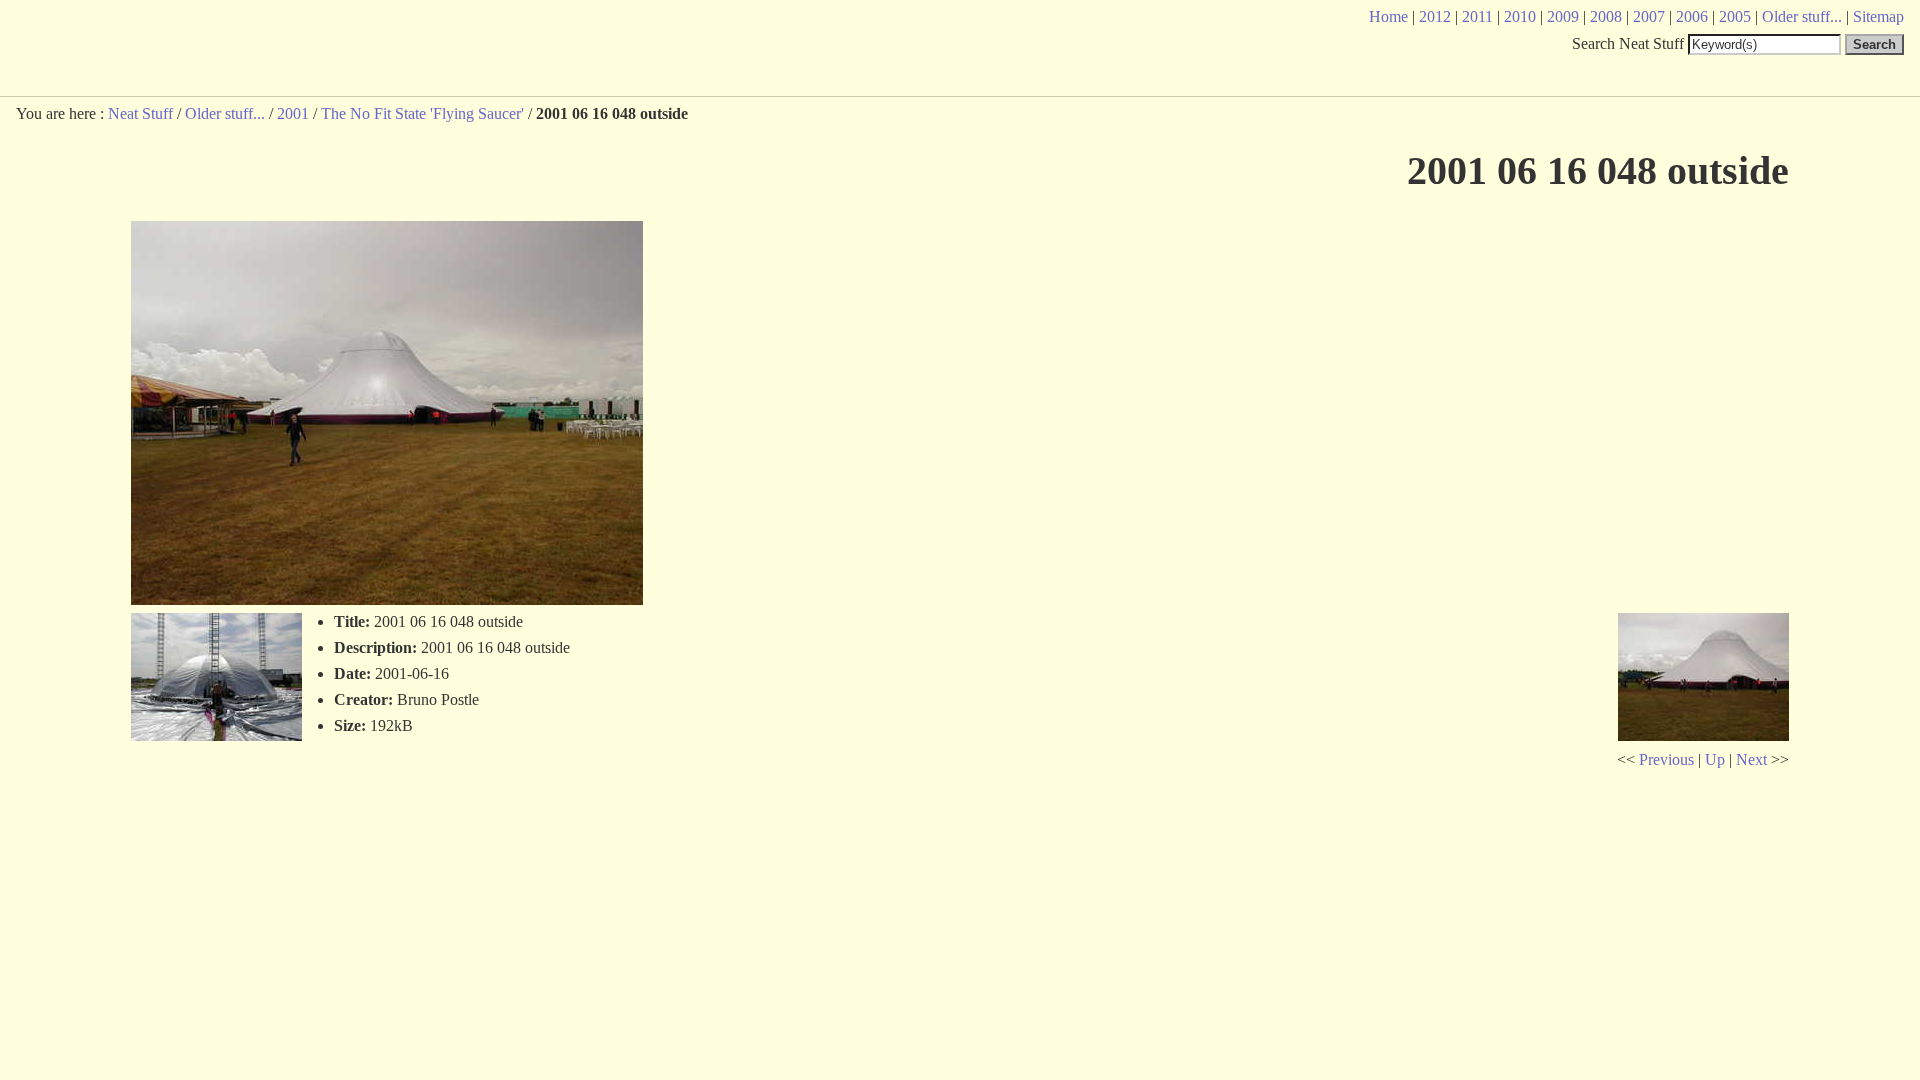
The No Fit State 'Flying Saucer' (422, 113)
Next (1751, 759)
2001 (293, 113)
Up (1715, 759)
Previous (1666, 759)
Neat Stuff (140, 113)
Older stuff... (225, 113)
